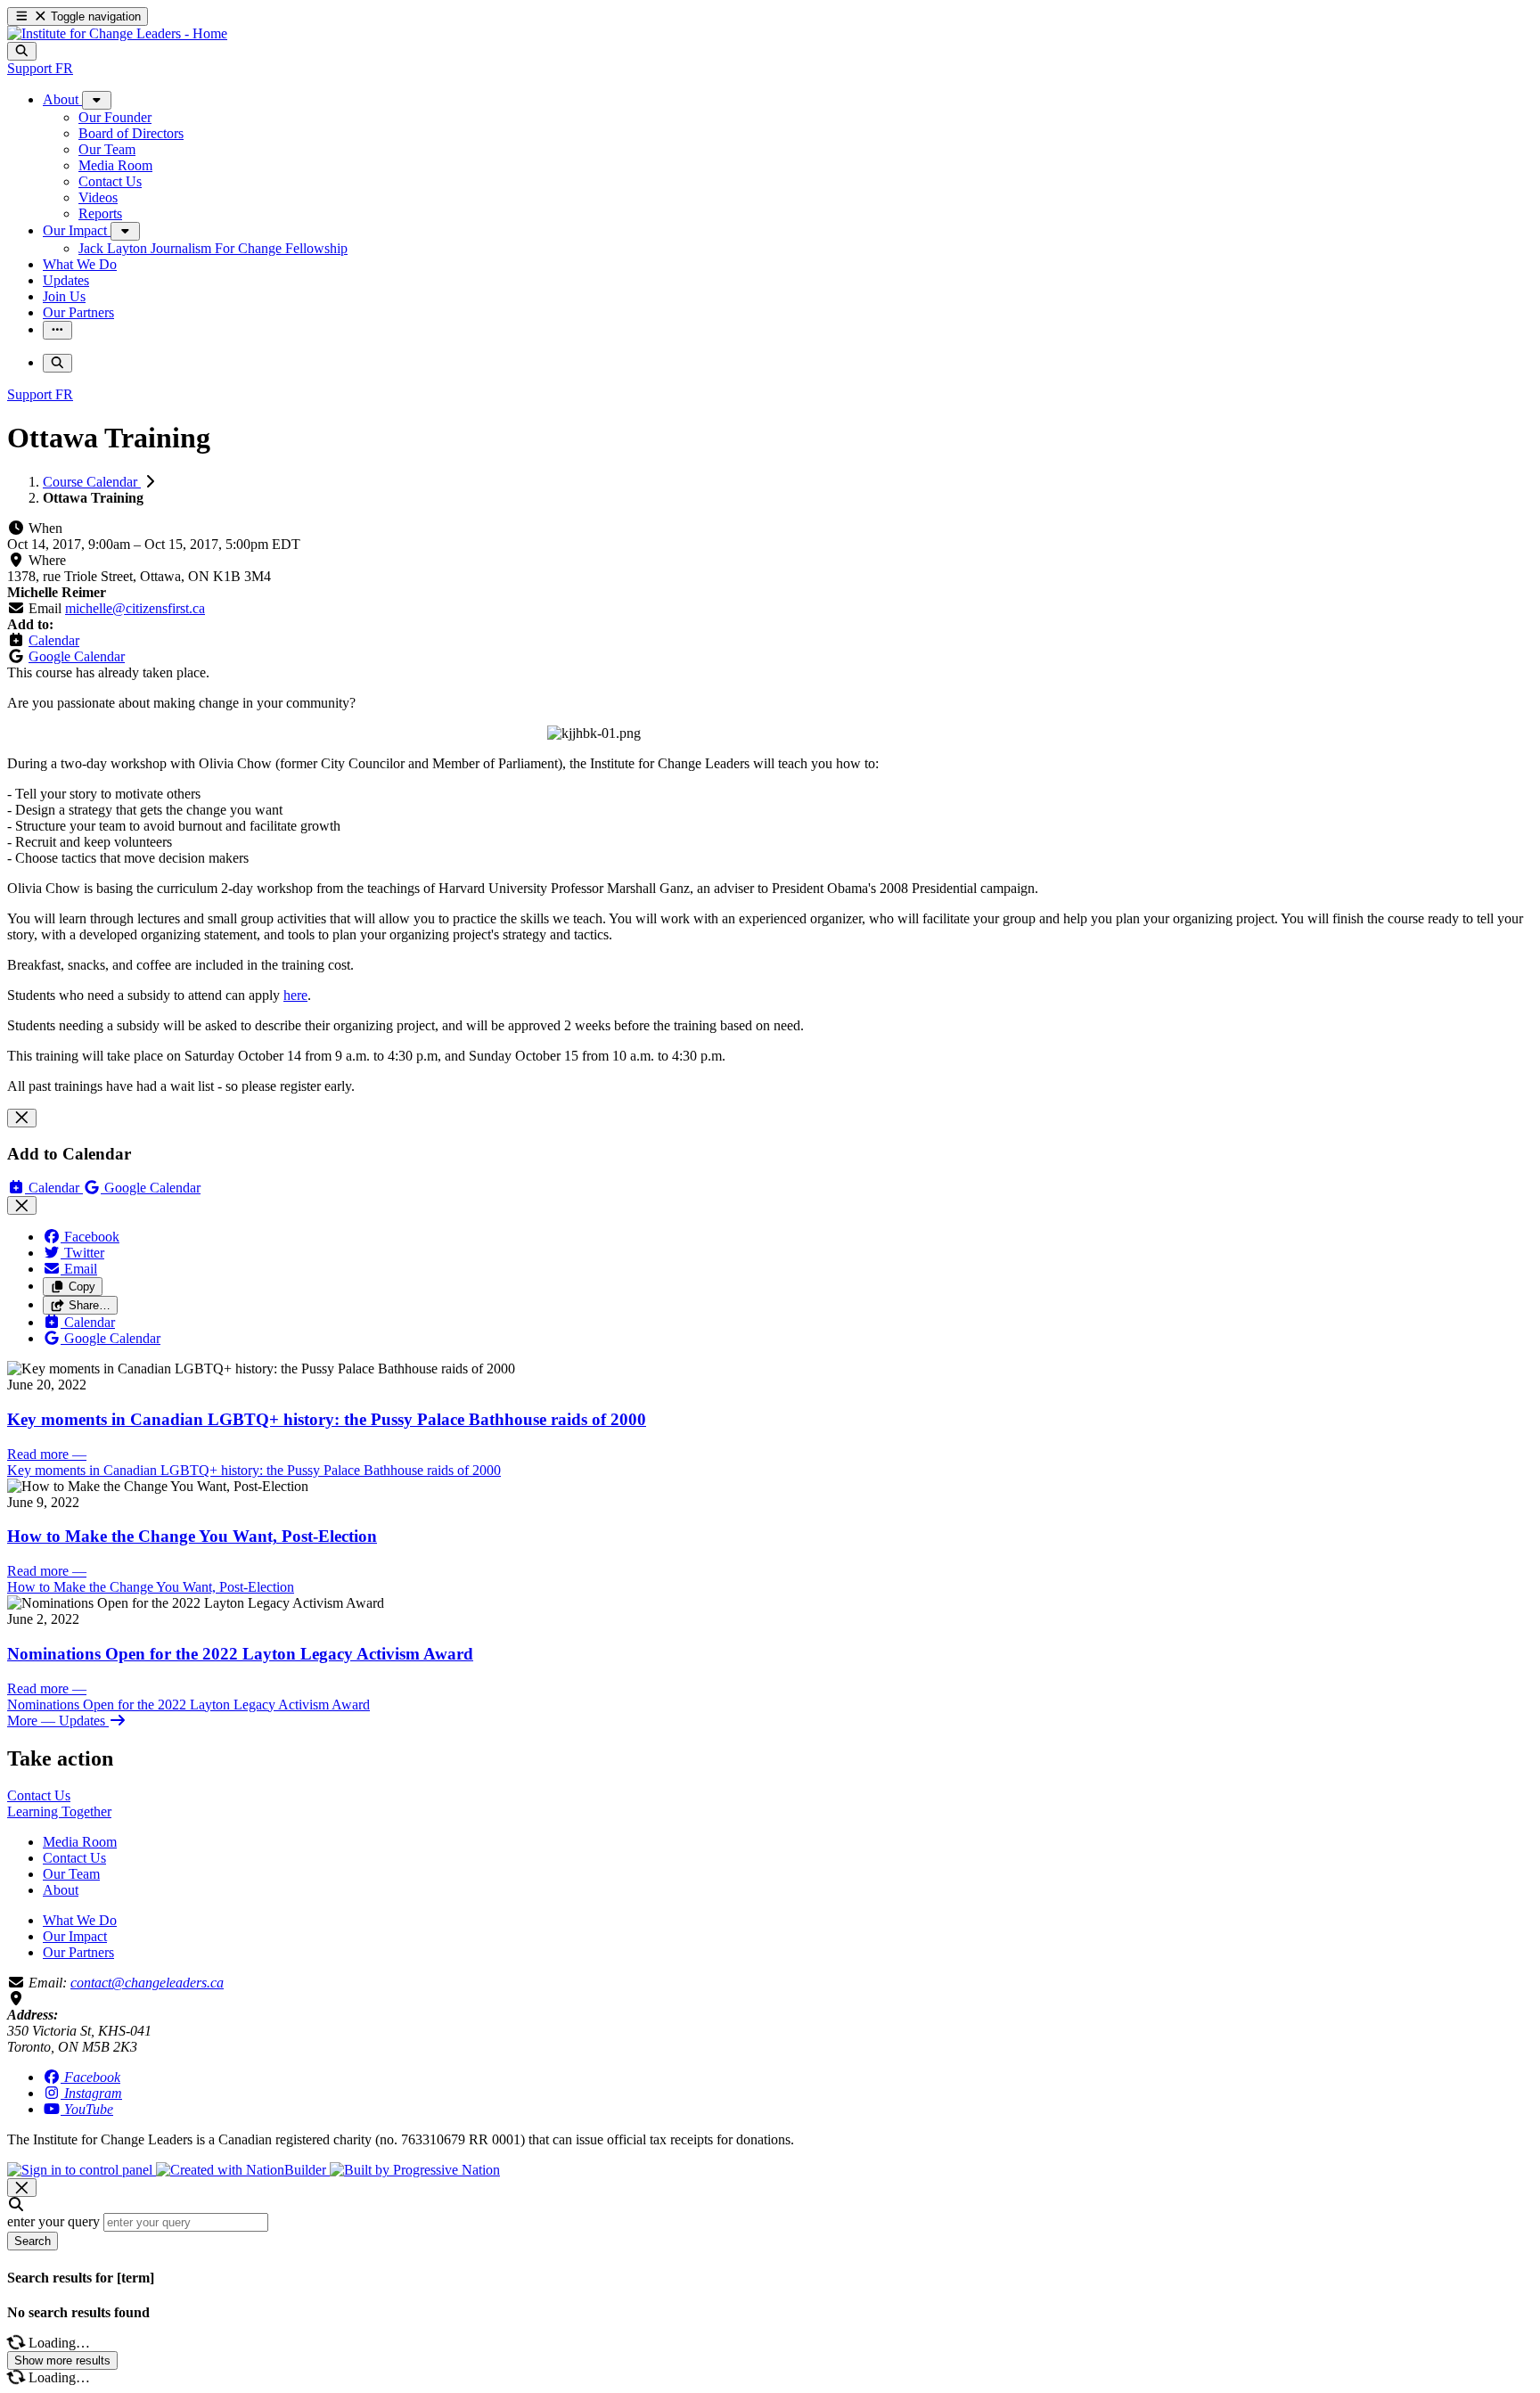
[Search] (22, 51)
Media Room (80, 1842)
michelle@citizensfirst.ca (135, 608)
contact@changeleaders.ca (147, 1983)
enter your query (53, 2221)
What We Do (80, 1920)
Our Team (71, 1874)
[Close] (22, 1118)
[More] (97, 100)
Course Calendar (92, 482)
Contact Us (74, 1858)
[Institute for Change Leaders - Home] (117, 33)
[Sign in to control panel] (82, 2170)
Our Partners (78, 1952)
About (61, 1890)
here (295, 995)
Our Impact (75, 1936)
